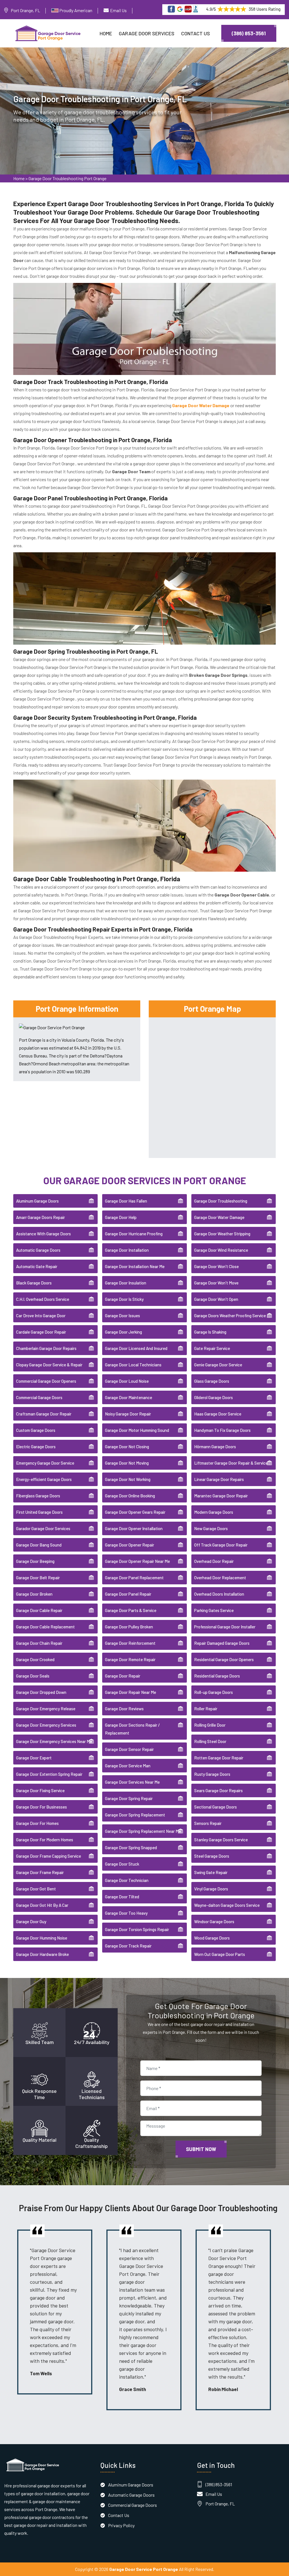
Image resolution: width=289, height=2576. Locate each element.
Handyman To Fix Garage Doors (222, 1430)
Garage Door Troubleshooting (221, 1201)
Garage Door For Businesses (41, 1807)
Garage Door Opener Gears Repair (135, 1512)
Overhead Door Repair (214, 1561)
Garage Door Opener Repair (130, 1545)
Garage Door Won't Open (216, 1299)
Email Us (118, 10)
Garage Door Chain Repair (39, 1643)
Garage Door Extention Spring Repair (49, 1774)
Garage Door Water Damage (219, 1217)
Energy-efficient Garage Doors (44, 1479)
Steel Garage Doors (212, 1856)
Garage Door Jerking (123, 1332)
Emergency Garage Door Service (45, 1463)
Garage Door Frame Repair (40, 1872)
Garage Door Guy (31, 1921)
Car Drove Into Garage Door (41, 1316)
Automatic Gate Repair (37, 1266)
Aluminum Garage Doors (37, 1201)
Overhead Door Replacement (220, 1578)
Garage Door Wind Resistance (221, 1250)
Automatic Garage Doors (38, 1250)
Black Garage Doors (34, 1283)
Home (106, 33)
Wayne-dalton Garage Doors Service (227, 1905)
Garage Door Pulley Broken (129, 1627)
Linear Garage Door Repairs (219, 1479)
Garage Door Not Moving (127, 1463)
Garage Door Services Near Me (132, 1782)
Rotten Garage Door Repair (219, 1758)
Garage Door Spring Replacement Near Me (143, 1831)
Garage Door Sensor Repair (129, 1749)
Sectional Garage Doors (215, 1807)
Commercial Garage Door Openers (46, 1381)
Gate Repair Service (212, 1348)
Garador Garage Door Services (43, 1528)
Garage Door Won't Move (216, 1283)
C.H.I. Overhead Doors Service (43, 1299)
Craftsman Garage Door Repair (44, 1414)
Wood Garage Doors (212, 1938)
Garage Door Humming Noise (42, 1938)
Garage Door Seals (33, 1676)
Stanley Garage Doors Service (221, 1840)
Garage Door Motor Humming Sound (137, 1430)
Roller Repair (206, 1709)
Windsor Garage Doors (214, 1921)
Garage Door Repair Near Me (131, 1692)
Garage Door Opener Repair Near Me (137, 1561)
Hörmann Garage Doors (215, 1447)
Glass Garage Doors (212, 1381)
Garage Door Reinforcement (130, 1643)
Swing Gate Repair (211, 1872)
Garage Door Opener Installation (134, 1528)
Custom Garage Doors (36, 1430)
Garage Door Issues (122, 1316)
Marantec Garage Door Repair (221, 1496)
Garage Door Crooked (35, 1659)
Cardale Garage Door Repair (41, 1332)
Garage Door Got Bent (36, 1889)
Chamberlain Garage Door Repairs (46, 1348)
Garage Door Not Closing (127, 1447)
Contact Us (196, 33)
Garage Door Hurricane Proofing (134, 1234)
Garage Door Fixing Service (40, 1790)
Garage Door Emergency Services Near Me (54, 1741)
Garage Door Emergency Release (46, 1709)
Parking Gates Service (214, 1610)
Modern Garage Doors (214, 1512)
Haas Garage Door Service (218, 1414)
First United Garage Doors (39, 1512)
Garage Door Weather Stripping (222, 1234)
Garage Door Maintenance (129, 1397)
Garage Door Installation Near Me (135, 1266)
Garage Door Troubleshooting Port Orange (67, 178)
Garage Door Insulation (126, 1283)
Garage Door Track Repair (128, 1946)
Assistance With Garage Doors (43, 1234)
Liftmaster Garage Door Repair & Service (231, 1463)
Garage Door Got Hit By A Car (42, 1905)
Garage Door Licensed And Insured (136, 1348)
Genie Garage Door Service (218, 1365)
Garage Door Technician (127, 1880)
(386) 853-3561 (249, 33)
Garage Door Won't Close (216, 1266)
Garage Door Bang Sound (39, 1545)
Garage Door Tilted (122, 1897)
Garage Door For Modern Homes (45, 1840)
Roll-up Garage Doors (214, 1692)
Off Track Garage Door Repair (221, 1545)
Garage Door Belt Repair (38, 1578)
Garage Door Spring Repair (129, 1798)
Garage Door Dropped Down (41, 1692)
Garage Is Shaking (210, 1332)
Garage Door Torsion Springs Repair (137, 1929)
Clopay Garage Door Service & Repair (49, 1365)
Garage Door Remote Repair (130, 1659)
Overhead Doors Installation (219, 1594)
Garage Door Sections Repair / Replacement (132, 1729)
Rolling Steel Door (210, 1741)
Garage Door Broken (34, 1594)
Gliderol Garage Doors (214, 1397)
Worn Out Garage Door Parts (220, 1954)
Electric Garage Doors (36, 1447)
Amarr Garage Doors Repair (40, 1217)
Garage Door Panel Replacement (134, 1578)
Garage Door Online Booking (130, 1496)
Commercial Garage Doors (39, 1397)
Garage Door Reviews (124, 1709)
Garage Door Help (121, 1217)
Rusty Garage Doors (212, 1774)
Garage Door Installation (127, 1250)
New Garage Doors (211, 1528)
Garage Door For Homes (37, 1823)
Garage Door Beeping (35, 1561)
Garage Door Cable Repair (39, 1610)
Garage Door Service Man (128, 1766)
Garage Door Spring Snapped (131, 1848)
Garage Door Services (147, 33)
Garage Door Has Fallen (126, 1201)
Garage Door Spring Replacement (135, 1815)
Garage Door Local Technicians (133, 1365)
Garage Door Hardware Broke (42, 1954)
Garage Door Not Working (128, 1479)
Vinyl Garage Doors (211, 1889)
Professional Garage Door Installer (225, 1627)
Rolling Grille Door (210, 1725)
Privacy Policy (121, 2525)
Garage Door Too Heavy (126, 1913)
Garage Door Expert (34, 1758)
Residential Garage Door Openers (224, 1659)
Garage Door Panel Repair (128, 1594)
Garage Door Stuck (122, 1864)
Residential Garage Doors (217, 1676)
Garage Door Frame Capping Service (49, 1856)
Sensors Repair (208, 1823)
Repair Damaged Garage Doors (222, 1643)
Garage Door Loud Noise (127, 1381)
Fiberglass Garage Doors (38, 1496)
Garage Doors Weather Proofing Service (230, 1316)
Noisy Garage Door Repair (128, 1414)
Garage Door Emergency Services (46, 1725)
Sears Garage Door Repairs (218, 1790)
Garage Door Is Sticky (124, 1299)
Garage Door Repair (123, 1676)
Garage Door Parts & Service (131, 1610)
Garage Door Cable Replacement (45, 1627)
